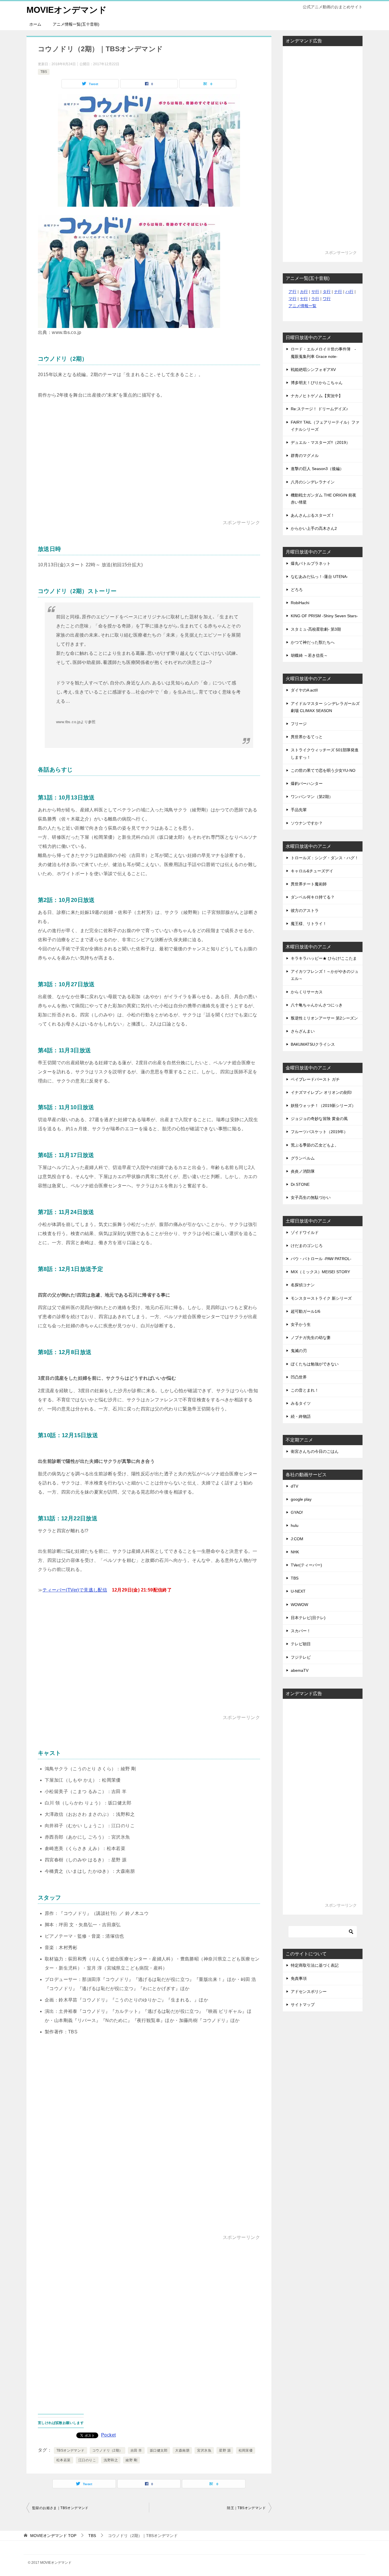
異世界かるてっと (307, 737)
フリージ (299, 724)
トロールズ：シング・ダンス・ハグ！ (325, 858)
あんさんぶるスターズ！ (313, 515)
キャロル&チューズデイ (312, 871)
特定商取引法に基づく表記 (315, 1965)
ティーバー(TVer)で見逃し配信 (75, 1590)
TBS (44, 72)
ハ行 (349, 292)
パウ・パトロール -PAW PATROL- (321, 1259)
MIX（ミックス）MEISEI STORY (320, 1272)
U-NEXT (298, 1591)
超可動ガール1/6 (306, 1311)
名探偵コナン (303, 1285)
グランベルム (303, 1158)
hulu (295, 1525)
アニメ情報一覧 (302, 306)
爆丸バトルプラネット (311, 563)
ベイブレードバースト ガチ (315, 1079)
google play (301, 1499)
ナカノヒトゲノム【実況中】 (317, 396)
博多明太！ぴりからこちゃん (317, 383)
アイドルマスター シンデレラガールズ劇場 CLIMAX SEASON (325, 707)
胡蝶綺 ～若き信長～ (309, 655)
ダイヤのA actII (304, 690)
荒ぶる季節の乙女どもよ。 (315, 1145)
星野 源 (225, 2450)
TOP (53, 2536)
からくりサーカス (307, 992)
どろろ (297, 590)
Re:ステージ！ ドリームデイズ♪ (319, 409)
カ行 (304, 292)
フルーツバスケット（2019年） (319, 1132)
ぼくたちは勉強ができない (315, 1364)
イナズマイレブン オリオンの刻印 (321, 1092)
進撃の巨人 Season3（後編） (317, 469)
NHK (295, 1552)
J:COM (297, 1539)
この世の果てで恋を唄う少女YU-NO (323, 770)
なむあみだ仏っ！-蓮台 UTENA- (319, 577)
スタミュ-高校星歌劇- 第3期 (316, 629)
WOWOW (299, 1605)
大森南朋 (182, 2450)
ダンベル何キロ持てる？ (313, 897)
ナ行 (338, 292)
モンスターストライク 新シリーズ (321, 1298)
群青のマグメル (305, 456)
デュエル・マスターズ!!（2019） (320, 442)
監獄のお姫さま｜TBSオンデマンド (60, 2508)
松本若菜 (64, 2460)
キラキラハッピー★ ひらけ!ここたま (324, 958)
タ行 (327, 292)
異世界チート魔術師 (309, 884)
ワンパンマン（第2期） (312, 797)
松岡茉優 (246, 2450)
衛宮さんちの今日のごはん (315, 1451)
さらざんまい (303, 1031)
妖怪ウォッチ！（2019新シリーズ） (323, 1106)
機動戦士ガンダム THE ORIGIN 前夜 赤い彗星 (324, 499)
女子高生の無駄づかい (311, 1197)
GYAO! (297, 1512)
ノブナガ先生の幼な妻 (311, 1338)
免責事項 (299, 1978)
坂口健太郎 (159, 2450)
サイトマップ (303, 2005)
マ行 (292, 299)
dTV (294, 1486)
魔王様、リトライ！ (309, 924)
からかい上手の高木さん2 (314, 528)
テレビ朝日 (301, 1644)
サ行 (315, 292)
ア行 (292, 292)
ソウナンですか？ (307, 823)
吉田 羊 (136, 2450)
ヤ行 (304, 299)
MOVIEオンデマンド (67, 10)
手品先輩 (299, 810)
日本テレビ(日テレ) (308, 1618)
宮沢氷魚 (204, 2450)
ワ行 (327, 299)
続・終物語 (301, 1416)
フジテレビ (301, 1657)
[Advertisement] (149, 469)
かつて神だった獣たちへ (313, 642)
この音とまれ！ (305, 1390)
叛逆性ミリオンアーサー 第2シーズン (324, 1018)
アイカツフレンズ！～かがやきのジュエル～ (325, 975)
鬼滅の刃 (299, 1351)
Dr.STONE (300, 1184)
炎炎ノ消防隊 (303, 1171)
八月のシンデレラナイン (313, 482)
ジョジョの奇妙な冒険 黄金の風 (319, 1119)
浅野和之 (111, 2460)
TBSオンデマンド (70, 2450)
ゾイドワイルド (305, 1232)
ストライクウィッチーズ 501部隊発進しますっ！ (325, 753)
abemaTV (300, 1670)
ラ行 (315, 299)
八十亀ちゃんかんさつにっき (317, 1005)
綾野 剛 (131, 2460)
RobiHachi (300, 603)
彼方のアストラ (305, 910)
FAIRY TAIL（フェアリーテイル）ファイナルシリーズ (325, 426)
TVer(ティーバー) (306, 1565)
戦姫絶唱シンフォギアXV (313, 370)
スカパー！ (301, 1631)
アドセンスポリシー (309, 1992)
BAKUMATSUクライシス (313, 1044)
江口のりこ (87, 2460)
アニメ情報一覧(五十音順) (76, 24)
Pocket (108, 2435)
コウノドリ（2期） (108, 2450)
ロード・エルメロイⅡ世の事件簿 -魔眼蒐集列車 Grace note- (323, 353)
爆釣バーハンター (307, 784)
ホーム (35, 24)
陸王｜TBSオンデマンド (246, 2508)
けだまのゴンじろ (307, 1246)
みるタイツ (301, 1403)
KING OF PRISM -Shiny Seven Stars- (324, 616)
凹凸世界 (299, 1377)
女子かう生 (301, 1324)
